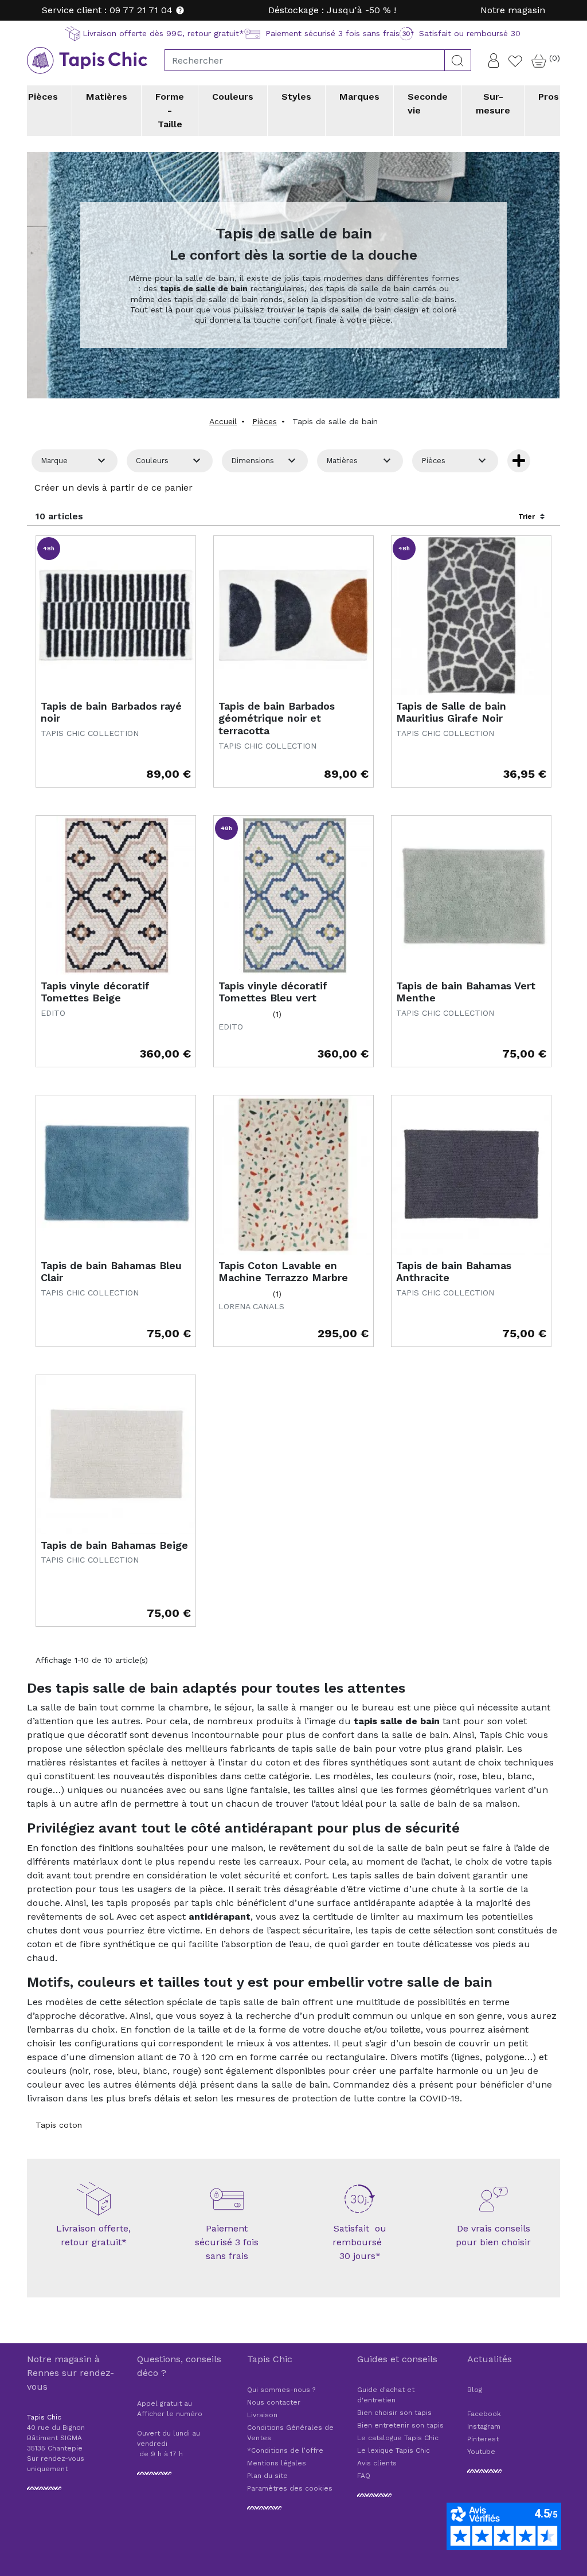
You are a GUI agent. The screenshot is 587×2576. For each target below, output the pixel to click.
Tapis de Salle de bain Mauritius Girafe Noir (451, 712)
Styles (296, 97)
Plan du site (267, 2476)
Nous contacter (274, 2402)
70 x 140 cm (78, 151)
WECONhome (493, 142)
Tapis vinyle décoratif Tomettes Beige (95, 992)
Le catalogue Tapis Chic (398, 2438)
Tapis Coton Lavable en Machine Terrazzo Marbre (283, 1272)
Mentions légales (277, 2463)
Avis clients (377, 2463)
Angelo (68, 142)
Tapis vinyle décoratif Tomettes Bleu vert (273, 992)
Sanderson (405, 142)
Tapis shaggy (203, 142)
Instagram (484, 2426)
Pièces (43, 97)
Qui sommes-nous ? (281, 2390)
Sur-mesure (493, 103)
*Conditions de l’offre (285, 2450)
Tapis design (79, 142)
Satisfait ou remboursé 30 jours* (360, 2242)
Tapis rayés (324, 142)
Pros (549, 97)
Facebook (484, 2414)
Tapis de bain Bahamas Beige (114, 1545)
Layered (235, 142)
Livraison (262, 2415)
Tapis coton (59, 2125)
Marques (359, 97)
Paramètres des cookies (290, 2488)
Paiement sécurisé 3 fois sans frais (227, 2242)
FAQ (364, 2476)
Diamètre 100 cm (335, 151)
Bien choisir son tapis (394, 2413)
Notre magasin (513, 10)
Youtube (481, 2452)
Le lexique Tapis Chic (394, 2450)
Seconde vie (428, 103)
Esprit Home (161, 142)
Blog (475, 2390)
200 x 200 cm (206, 151)
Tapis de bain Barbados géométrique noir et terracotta (277, 718)
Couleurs (233, 97)
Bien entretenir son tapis (400, 2425)
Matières (107, 97)
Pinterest (483, 2439)
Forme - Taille (170, 110)
